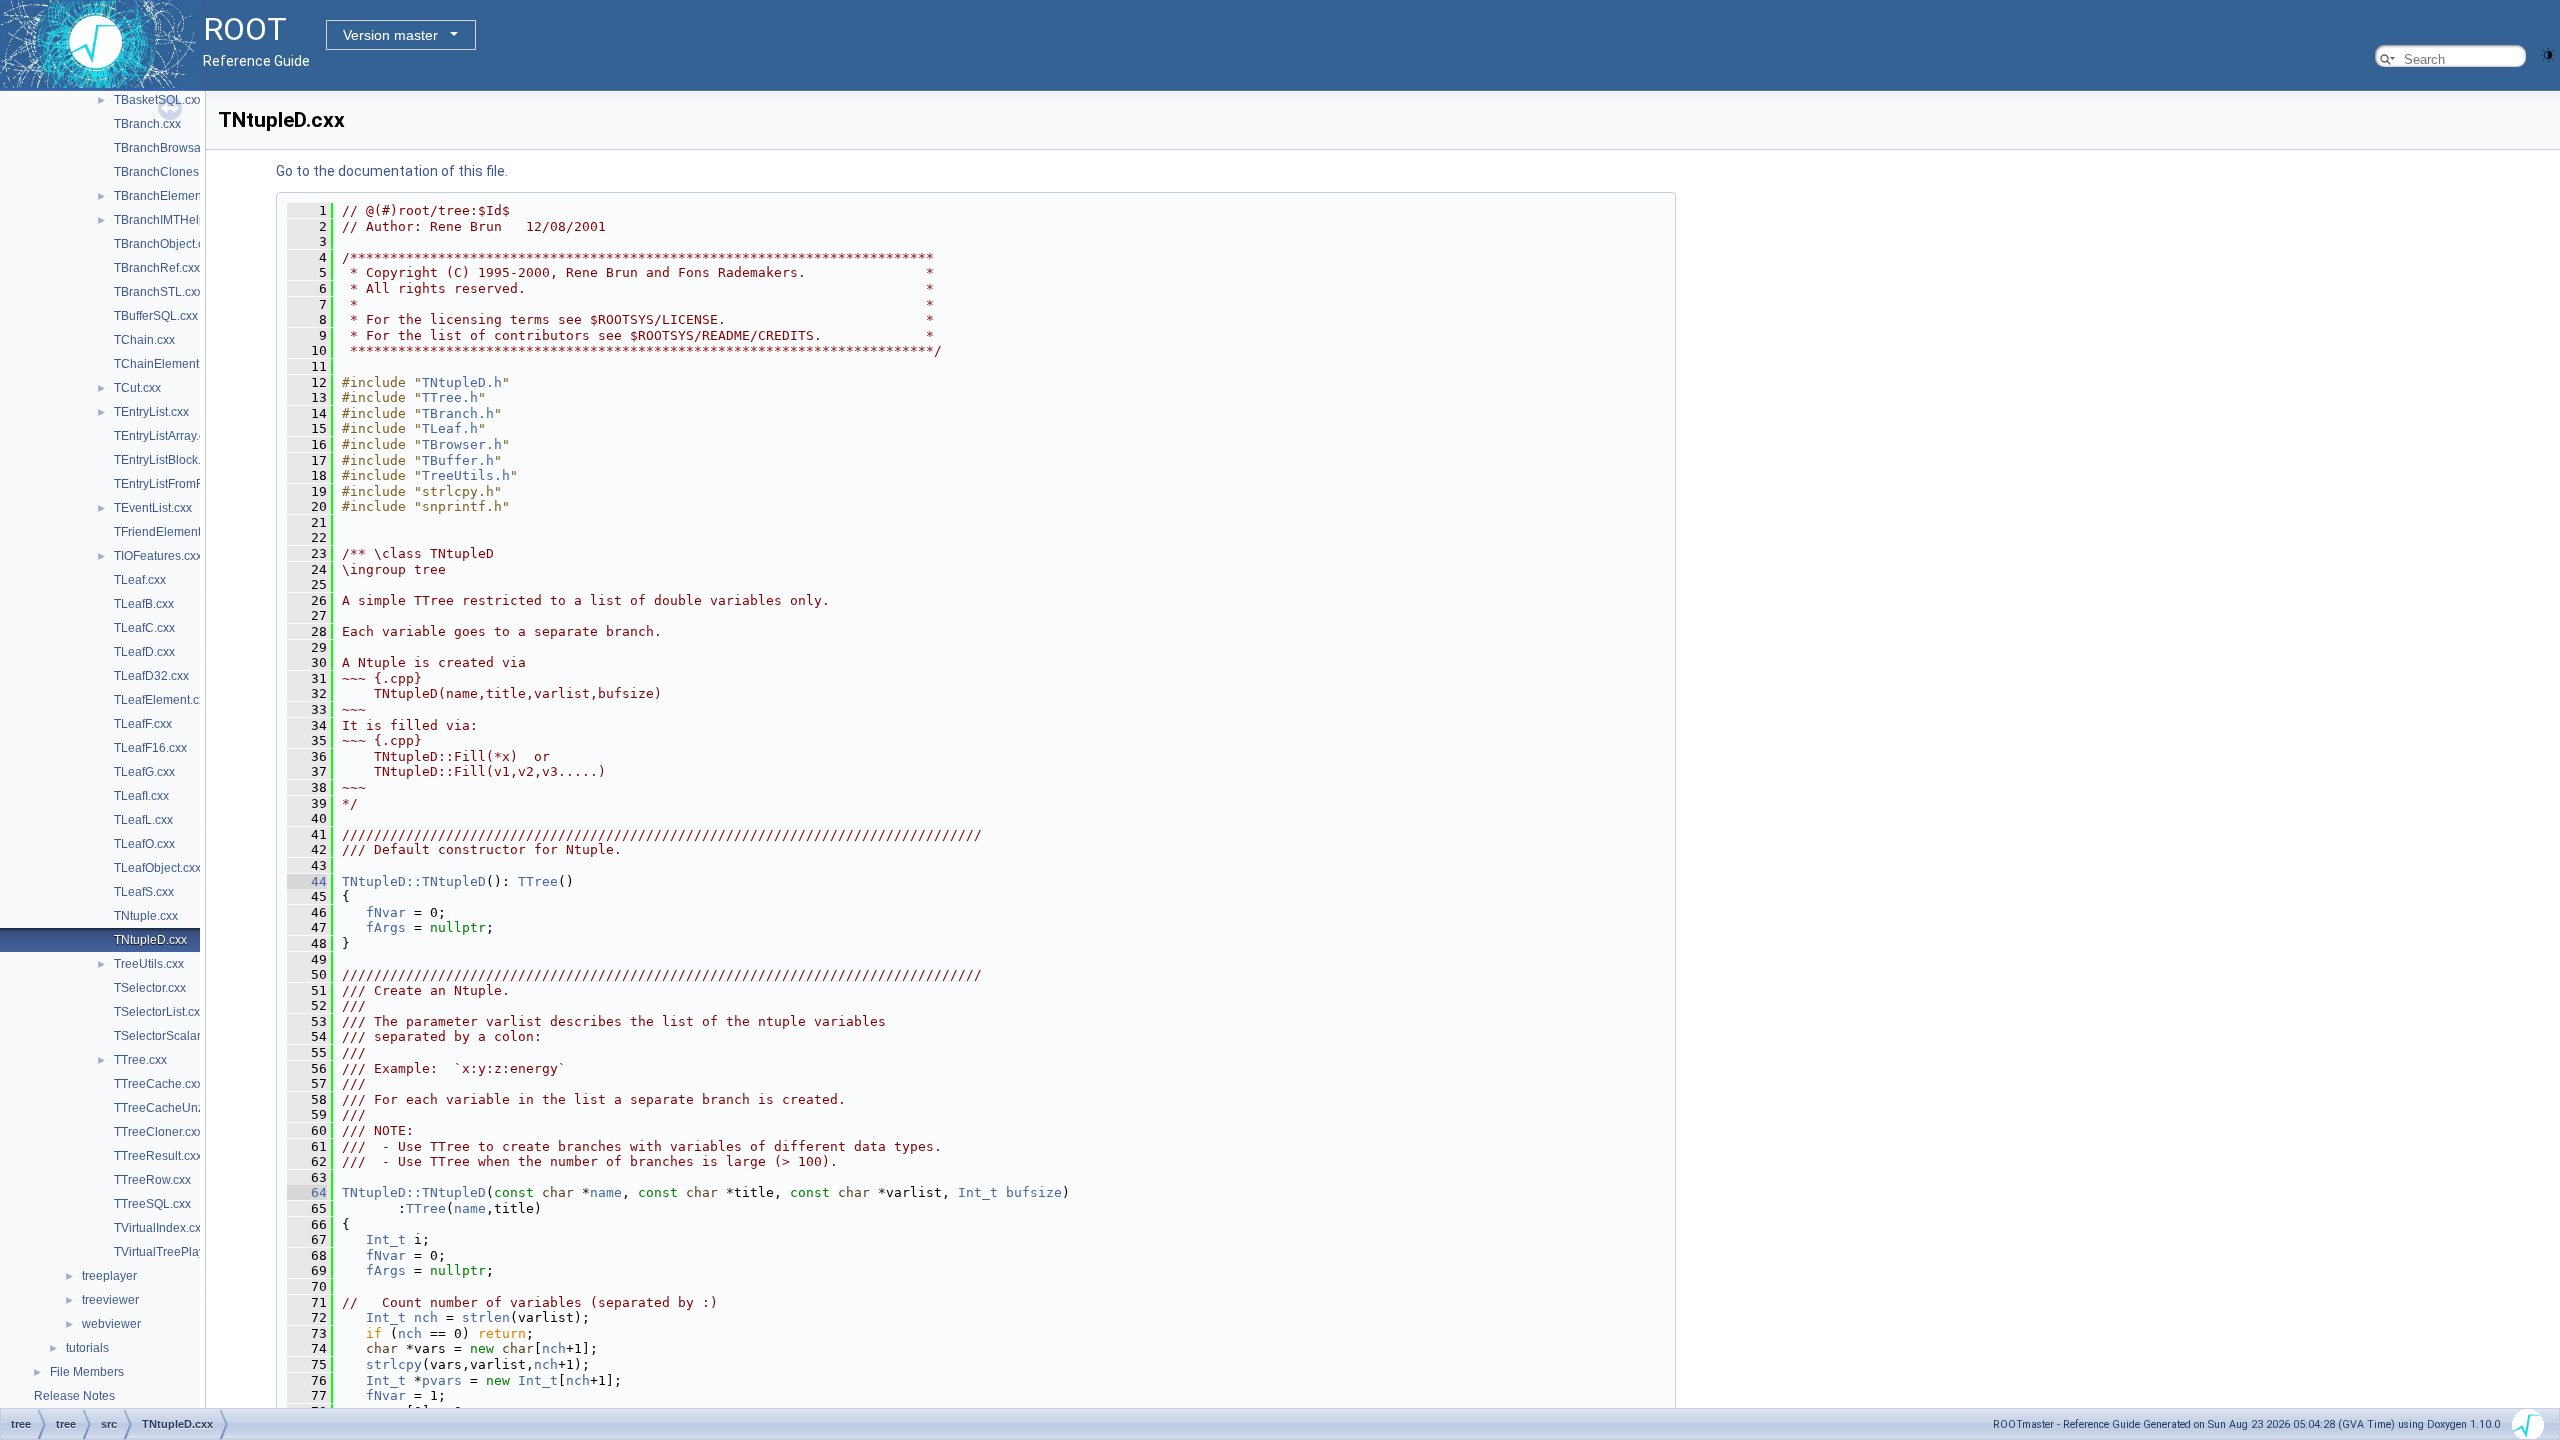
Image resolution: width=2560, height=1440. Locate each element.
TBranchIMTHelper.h (170, 220)
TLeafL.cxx (143, 820)
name (606, 1192)
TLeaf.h (450, 428)
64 (307, 1192)
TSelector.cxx (150, 988)
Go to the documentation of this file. (392, 171)
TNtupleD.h (462, 382)
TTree (538, 881)
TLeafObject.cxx (157, 868)
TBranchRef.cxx (157, 268)
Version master (390, 35)
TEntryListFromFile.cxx (175, 484)
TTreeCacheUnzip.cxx (174, 1108)
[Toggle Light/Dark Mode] (2548, 53)
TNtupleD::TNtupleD (414, 881)
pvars (442, 1380)
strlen (486, 1317)
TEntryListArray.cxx (165, 436)
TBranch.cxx (147, 124)
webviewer (111, 1324)
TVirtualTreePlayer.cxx (175, 1252)
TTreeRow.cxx (152, 1180)
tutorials (87, 1348)
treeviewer (110, 1300)
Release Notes (74, 1396)
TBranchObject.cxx (165, 244)
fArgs (386, 927)
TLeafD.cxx (144, 652)
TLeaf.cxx (140, 580)
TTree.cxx (140, 1060)
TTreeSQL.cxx (152, 1204)
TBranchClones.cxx (167, 172)
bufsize (1034, 1192)
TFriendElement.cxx (168, 532)
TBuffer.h (458, 460)
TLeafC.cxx (144, 628)
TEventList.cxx (153, 508)
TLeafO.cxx (144, 844)
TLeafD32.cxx (151, 676)
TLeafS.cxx (144, 892)
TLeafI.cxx (141, 796)
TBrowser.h (462, 444)
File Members (87, 1372)
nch (426, 1317)
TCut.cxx (137, 388)
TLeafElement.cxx (162, 700)
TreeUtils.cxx (149, 964)
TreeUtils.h (466, 475)
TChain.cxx (144, 340)
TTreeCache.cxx (158, 1084)
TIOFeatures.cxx (158, 556)
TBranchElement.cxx (170, 196)
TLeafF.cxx (143, 724)
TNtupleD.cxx (150, 940)
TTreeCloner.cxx (158, 1132)
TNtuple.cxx (146, 916)
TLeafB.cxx (144, 604)
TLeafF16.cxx (150, 748)
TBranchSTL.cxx (158, 292)
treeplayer (109, 1276)
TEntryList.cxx (151, 412)
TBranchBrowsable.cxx (176, 148)
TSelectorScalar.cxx (167, 1036)
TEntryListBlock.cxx (166, 460)
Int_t (978, 1192)
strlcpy (394, 1364)
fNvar (386, 912)
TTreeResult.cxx (158, 1156)
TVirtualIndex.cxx (160, 1228)
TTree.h (450, 397)
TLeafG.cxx (144, 772)
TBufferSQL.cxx (156, 316)
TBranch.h (458, 413)
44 (307, 881)
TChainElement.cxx (167, 364)
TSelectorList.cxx (160, 1012)
